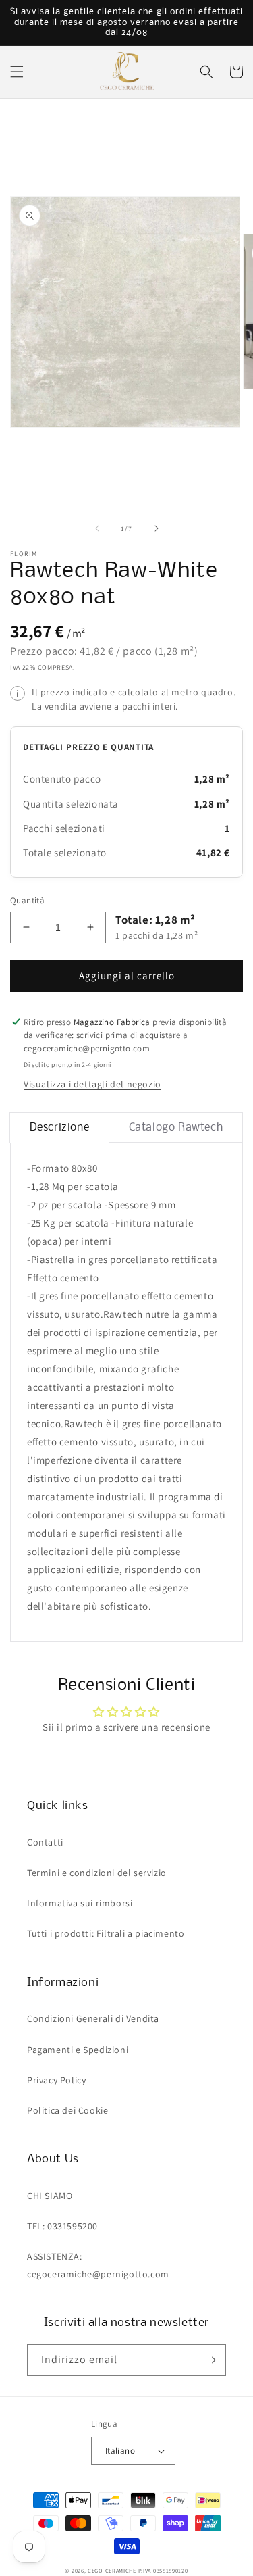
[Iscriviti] (210, 2360)
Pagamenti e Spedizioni (78, 2050)
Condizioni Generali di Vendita (93, 2018)
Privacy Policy (56, 2080)
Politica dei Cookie (67, 2110)
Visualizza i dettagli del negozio (92, 1084)
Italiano (120, 2451)
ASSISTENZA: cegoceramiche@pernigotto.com (98, 2265)
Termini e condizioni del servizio (97, 1873)
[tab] (59, 1128)
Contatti (45, 1842)
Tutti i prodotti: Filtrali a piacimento (106, 1933)
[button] (17, 72)
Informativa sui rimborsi (80, 1903)
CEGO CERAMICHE (112, 2570)
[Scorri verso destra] (157, 528)
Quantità (27, 900)
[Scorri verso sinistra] (97, 528)
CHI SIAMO (50, 2196)
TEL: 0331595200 (62, 2226)
